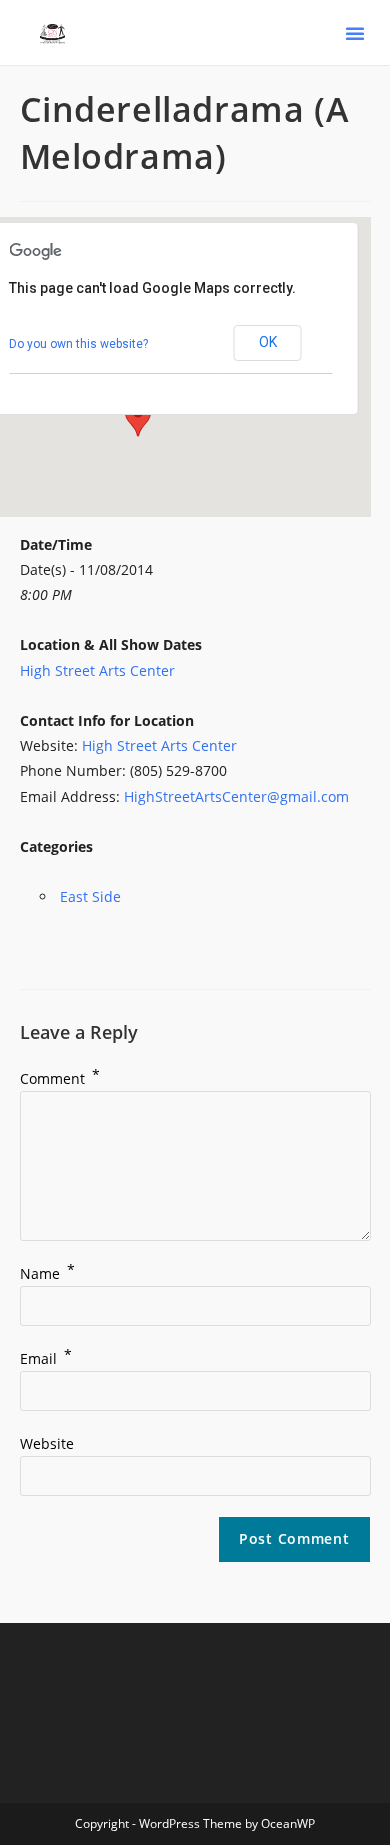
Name (47, 1273)
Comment (60, 1078)
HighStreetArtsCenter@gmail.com (236, 796)
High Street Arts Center (97, 670)
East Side (90, 896)
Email (46, 1358)
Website (47, 1443)
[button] (355, 33)
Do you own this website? (78, 344)
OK (268, 342)
